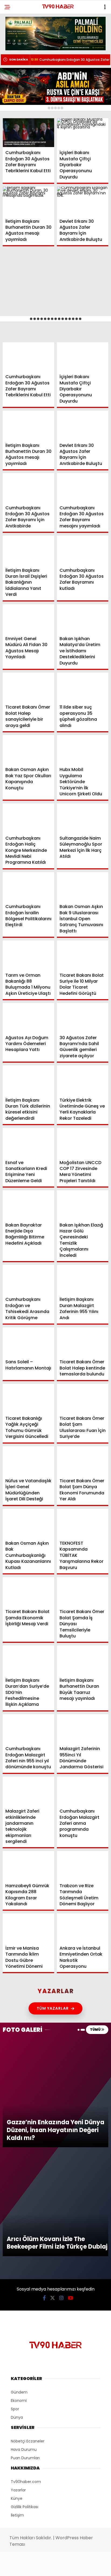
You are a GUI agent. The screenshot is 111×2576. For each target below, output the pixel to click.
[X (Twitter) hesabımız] (36, 2567)
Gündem (16, 44)
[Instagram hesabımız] (53, 2567)
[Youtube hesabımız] (70, 2567)
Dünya (15, 66)
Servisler (18, 110)
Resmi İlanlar (22, 99)
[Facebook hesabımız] (18, 2567)
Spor (13, 77)
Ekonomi (17, 56)
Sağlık (15, 88)
